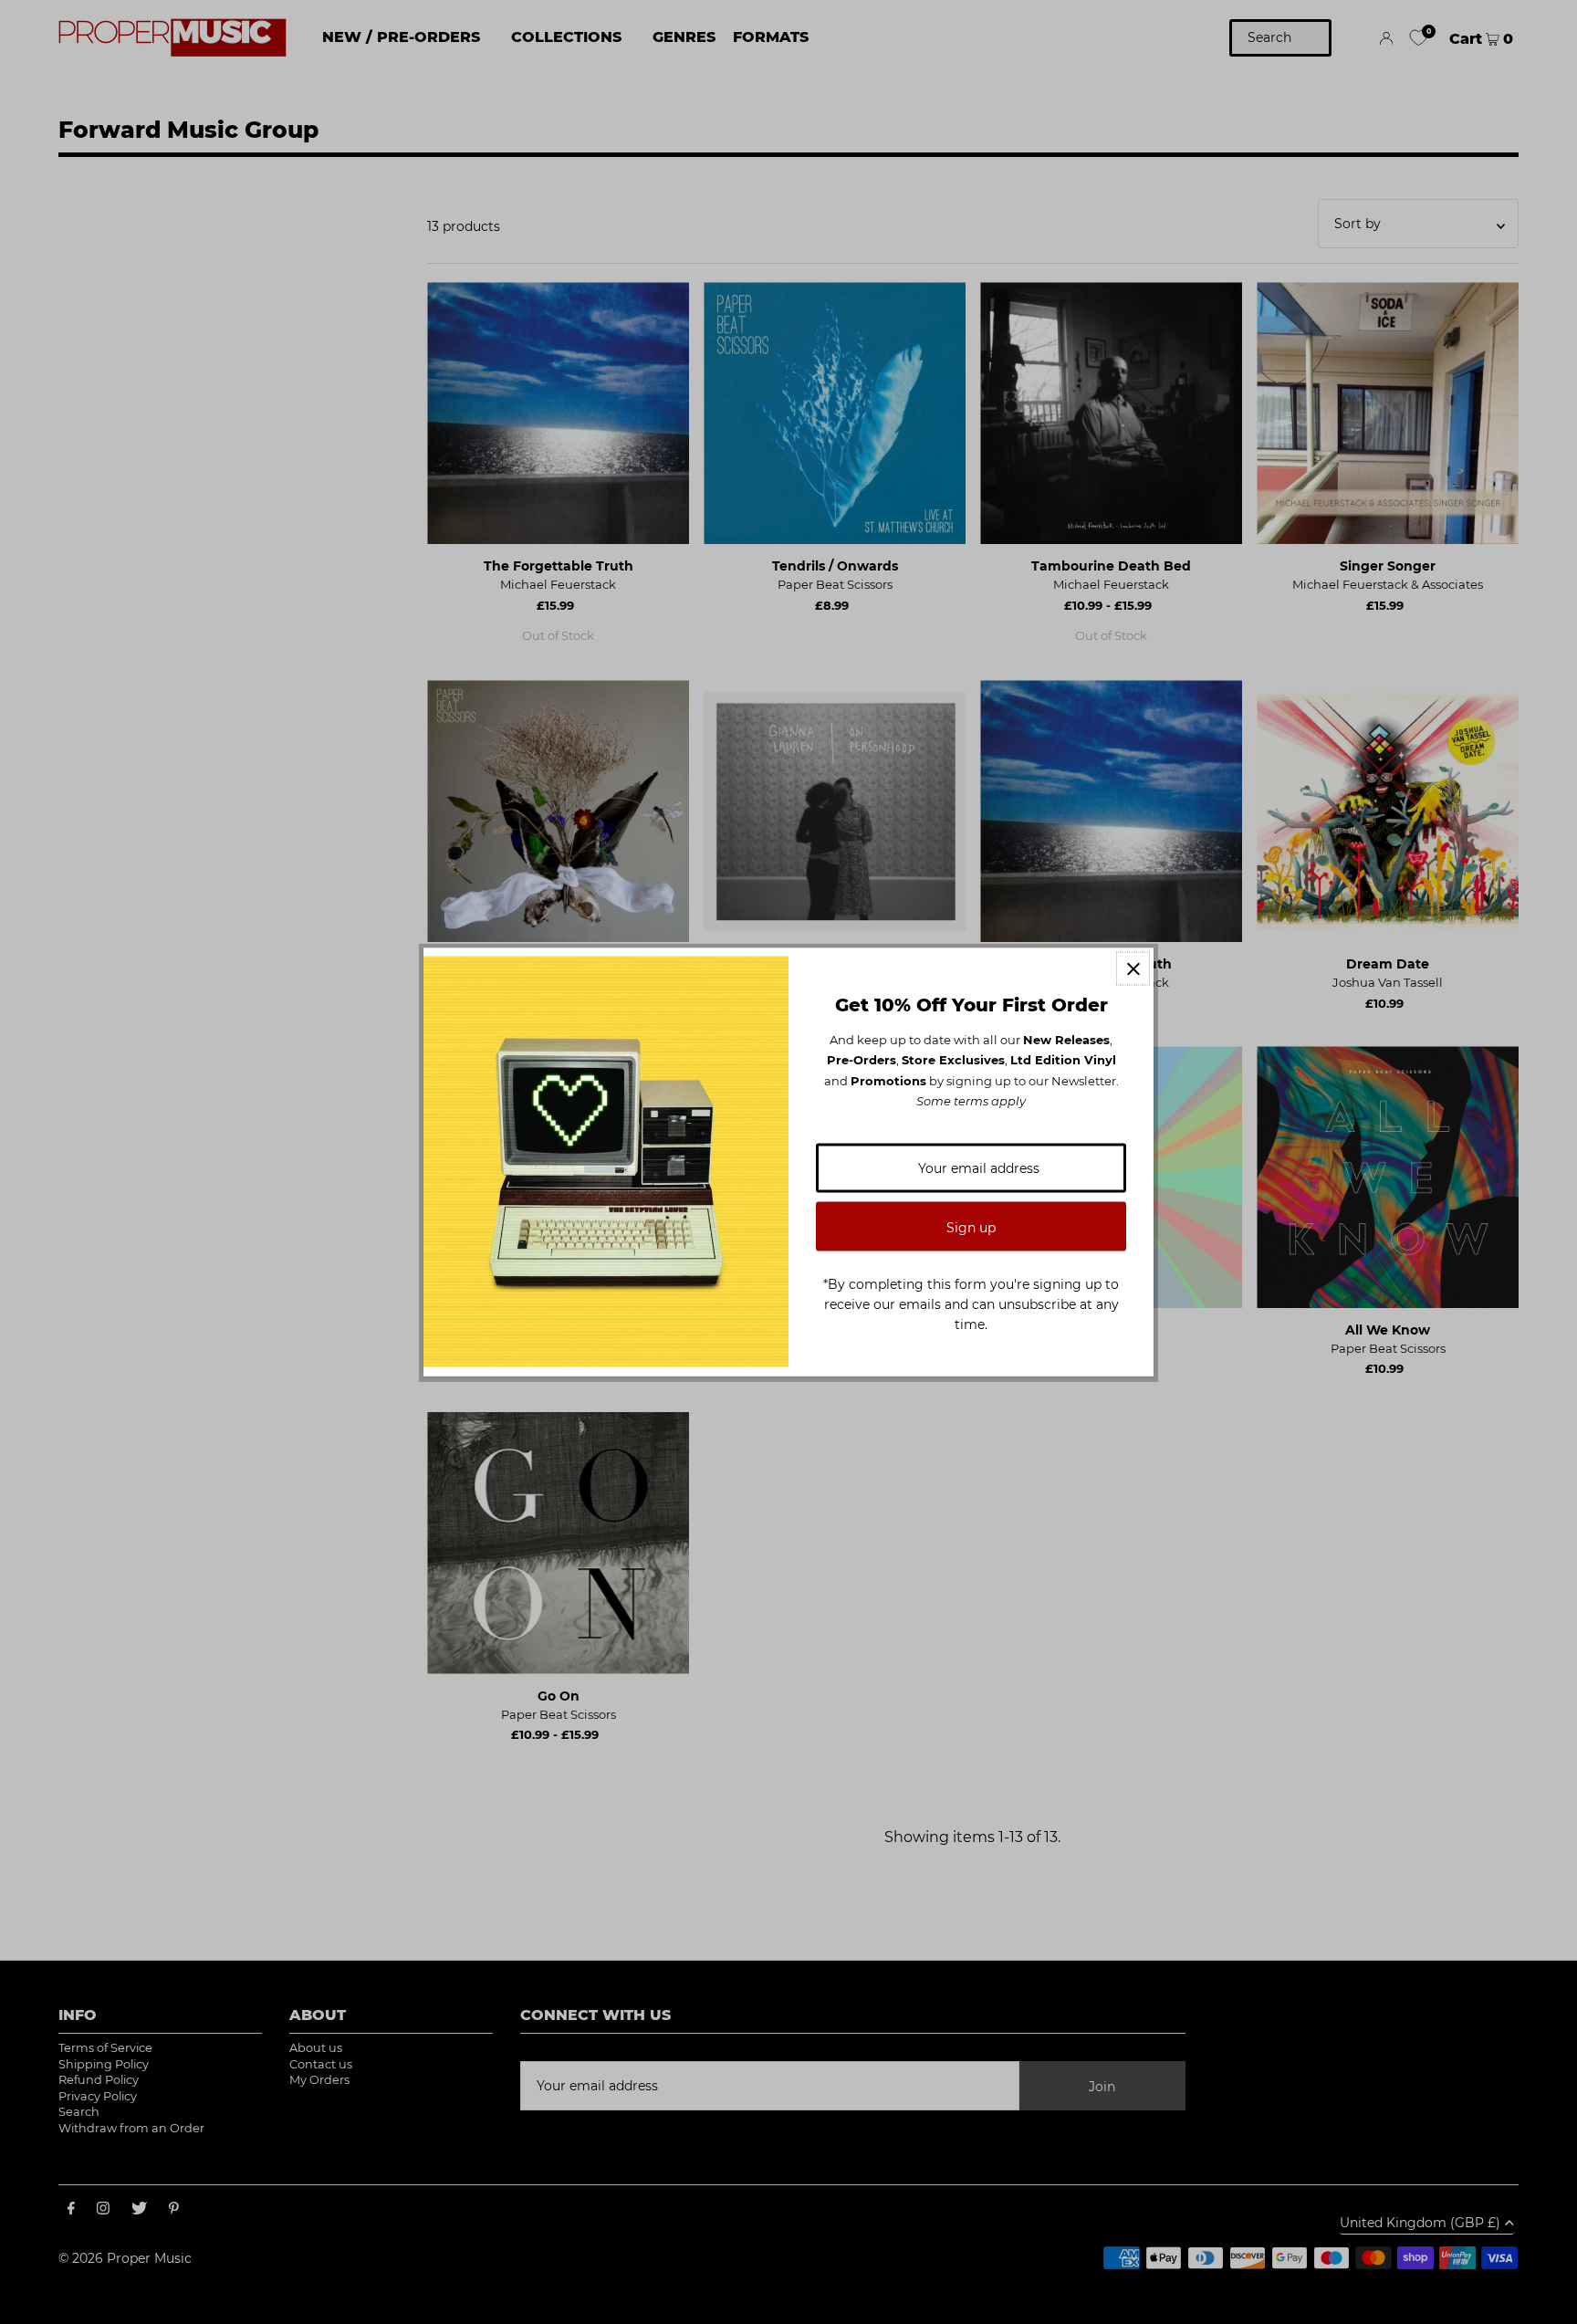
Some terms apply (971, 1101)
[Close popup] (1133, 969)
